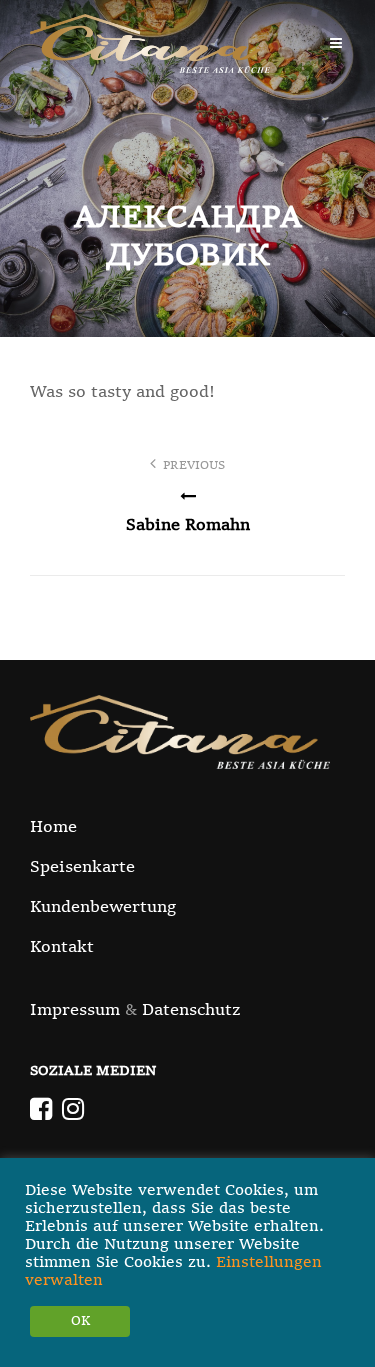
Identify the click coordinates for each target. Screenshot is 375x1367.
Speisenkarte (82, 868)
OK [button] (80, 1321)
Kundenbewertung (103, 908)
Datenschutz (191, 1011)
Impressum (75, 1011)
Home (53, 828)
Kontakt (62, 948)
